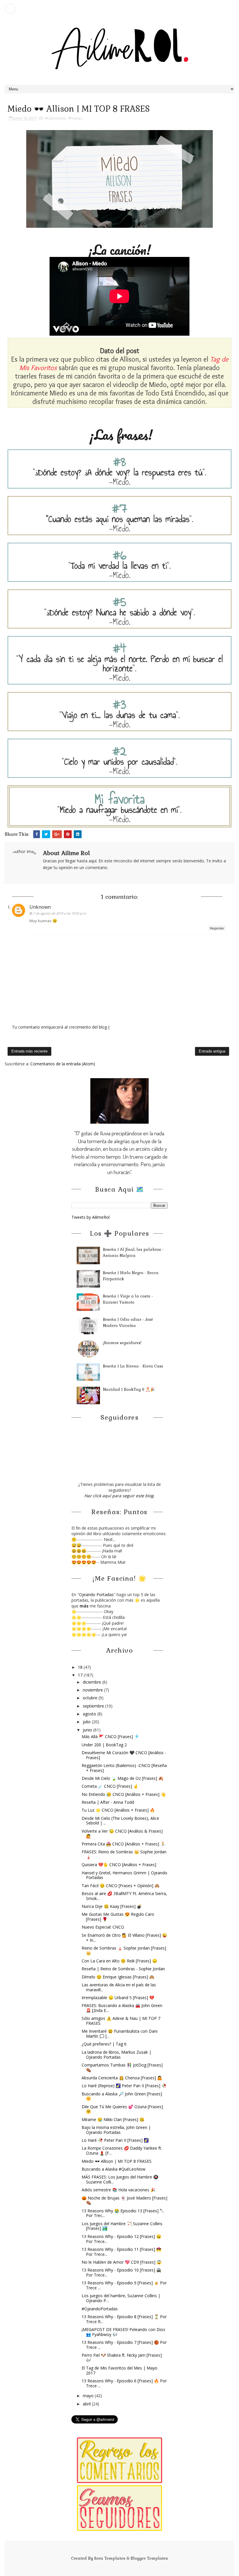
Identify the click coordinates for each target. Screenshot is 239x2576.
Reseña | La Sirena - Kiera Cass (133, 1366)
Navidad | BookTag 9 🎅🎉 (129, 1389)
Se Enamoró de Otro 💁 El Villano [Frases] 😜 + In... (124, 1938)
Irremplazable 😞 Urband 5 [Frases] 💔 (118, 1998)
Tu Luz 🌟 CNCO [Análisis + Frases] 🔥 (118, 1810)
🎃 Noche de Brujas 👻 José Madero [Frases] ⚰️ (124, 2200)
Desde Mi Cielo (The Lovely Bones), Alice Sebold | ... (120, 1821)
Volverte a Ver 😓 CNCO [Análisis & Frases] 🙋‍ (122, 1834)
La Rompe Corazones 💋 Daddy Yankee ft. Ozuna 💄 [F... (122, 2151)
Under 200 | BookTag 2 (104, 1745)
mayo (89, 2396)
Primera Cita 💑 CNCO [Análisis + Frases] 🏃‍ (123, 1844)
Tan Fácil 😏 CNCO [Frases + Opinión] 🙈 (121, 1886)
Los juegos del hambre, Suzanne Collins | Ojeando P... (121, 2298)
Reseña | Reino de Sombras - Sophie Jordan (123, 1969)
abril (87, 2404)
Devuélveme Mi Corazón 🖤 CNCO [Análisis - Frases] (124, 1755)
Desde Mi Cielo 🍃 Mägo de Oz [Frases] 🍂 (122, 1778)
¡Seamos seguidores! (122, 1343)
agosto (90, 1714)
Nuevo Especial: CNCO (103, 1927)
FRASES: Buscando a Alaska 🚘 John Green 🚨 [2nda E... (122, 2008)
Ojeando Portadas (96, 1595)
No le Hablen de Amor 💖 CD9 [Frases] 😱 (122, 2262)
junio (88, 1730)
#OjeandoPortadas (100, 2309)
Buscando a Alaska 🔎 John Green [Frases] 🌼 (122, 2096)
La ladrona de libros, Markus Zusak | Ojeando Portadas (116, 2055)
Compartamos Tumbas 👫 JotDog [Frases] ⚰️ (122, 2067)
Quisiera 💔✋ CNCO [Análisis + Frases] (119, 1865)
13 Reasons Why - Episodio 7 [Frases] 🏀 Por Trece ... (124, 2345)
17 (81, 1675)
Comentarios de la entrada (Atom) (63, 1064)
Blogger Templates (149, 2558)
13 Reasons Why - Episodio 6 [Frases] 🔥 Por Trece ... (124, 2383)
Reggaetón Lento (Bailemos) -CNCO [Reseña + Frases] (124, 1768)
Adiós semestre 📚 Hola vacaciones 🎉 (118, 2190)
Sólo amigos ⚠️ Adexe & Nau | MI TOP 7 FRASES (121, 2021)
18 (81, 1667)
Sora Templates (110, 2558)
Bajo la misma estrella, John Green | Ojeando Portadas (116, 2130)
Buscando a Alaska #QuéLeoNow (114, 2169)
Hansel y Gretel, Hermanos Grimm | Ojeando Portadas (124, 1875)
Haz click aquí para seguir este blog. (119, 1496)
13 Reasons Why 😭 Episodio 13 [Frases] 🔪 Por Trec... (123, 2213)
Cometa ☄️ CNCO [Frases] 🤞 (110, 1786)
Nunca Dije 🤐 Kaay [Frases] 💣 (112, 1906)
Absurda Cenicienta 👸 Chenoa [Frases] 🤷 (122, 2078)
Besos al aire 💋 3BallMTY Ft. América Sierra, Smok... (124, 1896)
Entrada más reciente (29, 1051)
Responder (217, 928)
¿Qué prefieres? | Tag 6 (104, 2044)
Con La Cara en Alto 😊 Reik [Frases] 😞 (119, 1961)
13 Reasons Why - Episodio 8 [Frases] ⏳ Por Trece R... (124, 2319)
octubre (91, 1698)
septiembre (94, 1706)
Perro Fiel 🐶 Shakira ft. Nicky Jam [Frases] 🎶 (122, 2358)
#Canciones (55, 118)
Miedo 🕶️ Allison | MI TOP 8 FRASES (117, 2161)
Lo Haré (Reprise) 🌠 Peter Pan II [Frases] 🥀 (124, 2086)
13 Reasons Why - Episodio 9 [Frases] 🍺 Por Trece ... (124, 2285)
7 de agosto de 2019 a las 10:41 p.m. (60, 913)
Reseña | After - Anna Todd (108, 1802)
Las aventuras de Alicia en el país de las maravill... (119, 1987)
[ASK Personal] (10, 8)
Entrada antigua (212, 1051)
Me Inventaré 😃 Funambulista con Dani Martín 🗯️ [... (119, 2034)
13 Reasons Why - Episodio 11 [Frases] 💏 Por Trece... (121, 2252)
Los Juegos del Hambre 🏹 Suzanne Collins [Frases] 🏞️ (122, 2226)
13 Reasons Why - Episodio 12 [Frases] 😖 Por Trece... (121, 2239)
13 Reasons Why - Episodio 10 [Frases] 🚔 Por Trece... (121, 2272)
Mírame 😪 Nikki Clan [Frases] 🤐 (113, 2119)
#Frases (75, 118)
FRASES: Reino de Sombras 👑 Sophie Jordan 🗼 (124, 1854)
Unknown (40, 907)
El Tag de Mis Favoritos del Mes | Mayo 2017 (119, 2370)
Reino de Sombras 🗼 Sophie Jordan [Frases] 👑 (124, 1950)
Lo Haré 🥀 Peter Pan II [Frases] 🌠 (115, 2140)
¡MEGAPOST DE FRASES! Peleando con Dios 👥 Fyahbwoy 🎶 (123, 2332)
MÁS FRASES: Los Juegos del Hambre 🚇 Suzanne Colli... (120, 2179)
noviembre (93, 1690)
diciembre (93, 1682)
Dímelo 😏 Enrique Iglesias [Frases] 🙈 (118, 1977)
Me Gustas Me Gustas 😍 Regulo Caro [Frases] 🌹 (118, 1917)
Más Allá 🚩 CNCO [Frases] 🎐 (110, 1737)
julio (87, 1722)
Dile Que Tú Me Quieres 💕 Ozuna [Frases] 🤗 (122, 2109)
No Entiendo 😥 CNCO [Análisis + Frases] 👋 (124, 1794)
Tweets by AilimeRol (90, 1217)
